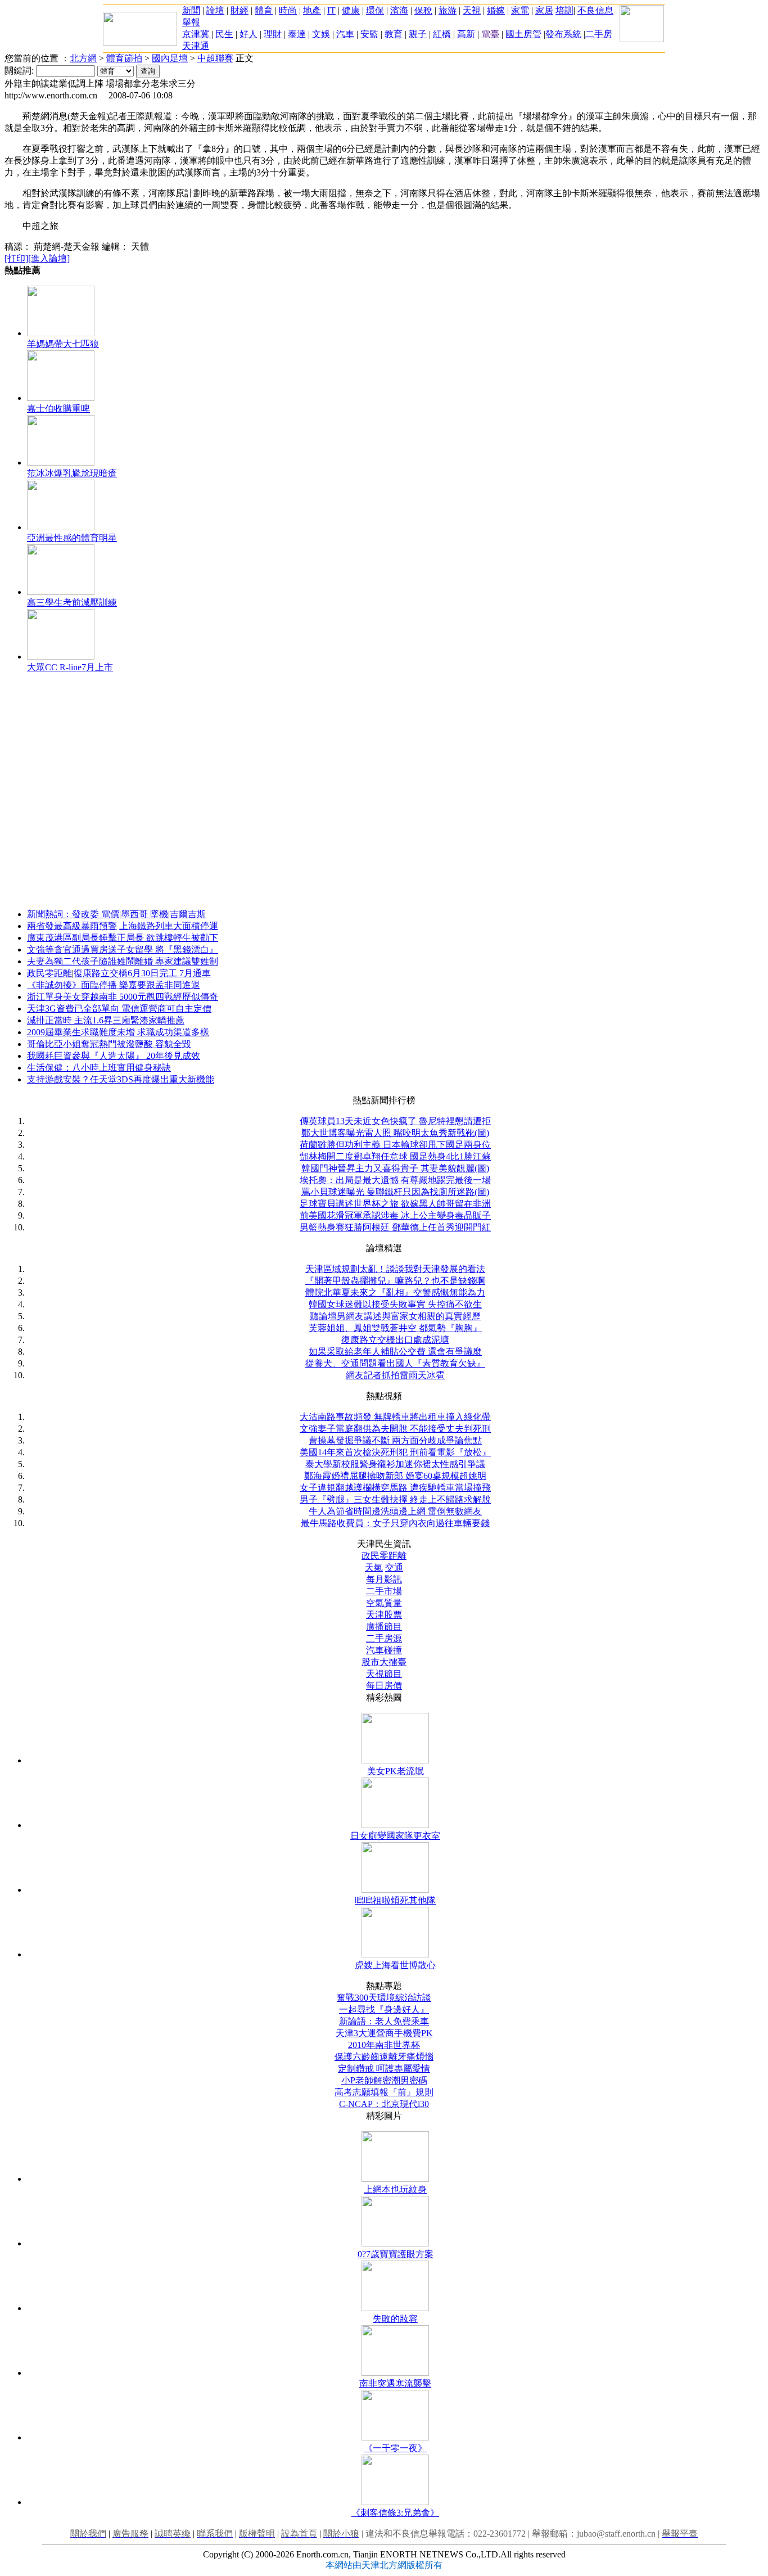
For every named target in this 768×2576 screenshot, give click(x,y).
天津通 (196, 46)
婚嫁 (496, 10)
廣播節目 (384, 1627)
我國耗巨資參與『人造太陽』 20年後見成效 (114, 1056)
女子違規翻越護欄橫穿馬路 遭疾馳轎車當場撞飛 (395, 1488)
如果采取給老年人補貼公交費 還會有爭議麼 (395, 1352)
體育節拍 (124, 58)
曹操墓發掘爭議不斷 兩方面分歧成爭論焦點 (395, 1440)
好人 (249, 34)
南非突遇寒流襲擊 (395, 2383)
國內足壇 (170, 58)
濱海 (399, 10)
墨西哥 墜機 (144, 914)
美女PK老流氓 (396, 1771)
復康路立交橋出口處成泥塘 (395, 1340)
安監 (369, 34)
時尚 (288, 10)
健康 (351, 10)
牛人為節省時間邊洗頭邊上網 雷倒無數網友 (395, 1511)
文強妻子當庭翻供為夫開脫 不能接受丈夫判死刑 (395, 1429)
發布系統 (563, 34)
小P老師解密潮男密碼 (384, 2080)
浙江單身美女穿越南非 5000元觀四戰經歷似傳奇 (123, 997)
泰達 (297, 34)
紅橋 (442, 34)
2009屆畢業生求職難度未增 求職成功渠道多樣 (118, 1032)
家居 (544, 10)
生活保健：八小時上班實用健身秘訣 (99, 1068)
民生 (224, 34)
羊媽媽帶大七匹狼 (63, 344)
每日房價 (384, 1686)
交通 (394, 1567)
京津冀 (197, 34)
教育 (394, 34)
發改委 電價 (96, 914)
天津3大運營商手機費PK (384, 2033)
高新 (466, 34)
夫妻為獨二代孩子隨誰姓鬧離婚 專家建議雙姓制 (123, 961)
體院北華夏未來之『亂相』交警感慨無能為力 (395, 1292)
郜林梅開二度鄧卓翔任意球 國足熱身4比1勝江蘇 (395, 1156)
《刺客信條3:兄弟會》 (395, 2513)
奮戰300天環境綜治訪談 (384, 1998)
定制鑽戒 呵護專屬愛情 (384, 2069)
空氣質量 (384, 1603)
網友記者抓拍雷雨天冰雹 (395, 1375)
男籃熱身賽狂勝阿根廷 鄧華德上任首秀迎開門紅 (395, 1227)
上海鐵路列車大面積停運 (169, 926)
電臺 (490, 34)
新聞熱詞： (49, 914)
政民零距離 (49, 973)
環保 (375, 10)
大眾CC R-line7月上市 (70, 667)
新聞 (191, 10)
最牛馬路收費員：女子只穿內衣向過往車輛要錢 (395, 1523)
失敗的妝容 (395, 2319)
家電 (520, 10)
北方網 (83, 58)
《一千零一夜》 (395, 2448)
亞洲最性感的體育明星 (72, 538)
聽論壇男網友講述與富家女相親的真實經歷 (395, 1316)
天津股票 (384, 1615)
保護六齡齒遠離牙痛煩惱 (384, 2057)
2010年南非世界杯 (384, 2045)
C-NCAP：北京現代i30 (384, 2104)
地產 (312, 10)
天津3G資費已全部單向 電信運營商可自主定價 (119, 1009)
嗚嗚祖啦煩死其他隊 (395, 1900)
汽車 (345, 34)
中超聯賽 (215, 58)
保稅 (423, 10)
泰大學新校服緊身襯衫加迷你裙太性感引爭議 (395, 1464)
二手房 (599, 34)
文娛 (321, 34)
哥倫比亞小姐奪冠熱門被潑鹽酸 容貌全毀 (109, 1044)
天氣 (374, 1567)
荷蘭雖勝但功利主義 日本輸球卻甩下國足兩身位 (395, 1145)
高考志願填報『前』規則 (384, 2092)
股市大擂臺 (384, 1662)
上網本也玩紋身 (395, 2189)
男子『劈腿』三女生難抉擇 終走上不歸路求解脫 (395, 1499)
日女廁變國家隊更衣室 (395, 1836)
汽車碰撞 (384, 1650)
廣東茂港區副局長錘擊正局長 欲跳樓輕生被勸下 (123, 938)
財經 (240, 10)
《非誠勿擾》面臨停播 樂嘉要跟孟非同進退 (114, 985)
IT (331, 10)
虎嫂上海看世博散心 (395, 1965)
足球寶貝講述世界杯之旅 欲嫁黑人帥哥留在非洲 (395, 1204)
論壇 (215, 10)
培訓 (564, 10)
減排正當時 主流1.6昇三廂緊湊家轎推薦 (106, 1020)
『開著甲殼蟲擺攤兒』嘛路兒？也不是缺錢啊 (395, 1281)
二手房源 (384, 1638)
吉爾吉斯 (188, 914)
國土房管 (523, 34)
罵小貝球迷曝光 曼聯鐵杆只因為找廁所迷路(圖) (395, 1192)
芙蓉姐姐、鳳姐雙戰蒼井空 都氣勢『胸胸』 (395, 1328)
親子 (418, 34)
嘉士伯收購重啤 (58, 409)
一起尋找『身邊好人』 (384, 2009)
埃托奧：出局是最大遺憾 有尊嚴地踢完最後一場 (395, 1180)
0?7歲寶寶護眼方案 (396, 2254)
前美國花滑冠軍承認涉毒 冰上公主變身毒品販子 (395, 1215)
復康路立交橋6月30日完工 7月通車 (142, 973)
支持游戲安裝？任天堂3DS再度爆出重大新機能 (121, 1079)
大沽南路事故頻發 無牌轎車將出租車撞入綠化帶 (395, 1417)
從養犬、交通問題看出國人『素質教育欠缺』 (395, 1363)
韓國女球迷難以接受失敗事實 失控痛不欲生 (395, 1304)
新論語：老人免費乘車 (384, 2021)
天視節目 (384, 1674)
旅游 (448, 10)
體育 (264, 10)
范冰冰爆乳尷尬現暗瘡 (72, 473)
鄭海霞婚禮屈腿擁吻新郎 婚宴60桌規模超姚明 (395, 1476)
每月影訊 (384, 1579)
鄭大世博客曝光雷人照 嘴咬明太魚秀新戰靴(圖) (395, 1133)
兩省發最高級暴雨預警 (72, 926)
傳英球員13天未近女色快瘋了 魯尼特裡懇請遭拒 (395, 1121)
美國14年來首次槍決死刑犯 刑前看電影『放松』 (395, 1452)
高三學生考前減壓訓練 (72, 603)
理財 (273, 34)
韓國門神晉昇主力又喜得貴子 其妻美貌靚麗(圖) (395, 1168)
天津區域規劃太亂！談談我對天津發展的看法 (395, 1269)
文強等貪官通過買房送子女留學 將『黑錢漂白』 (123, 949)
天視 (472, 10)
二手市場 (384, 1591)
